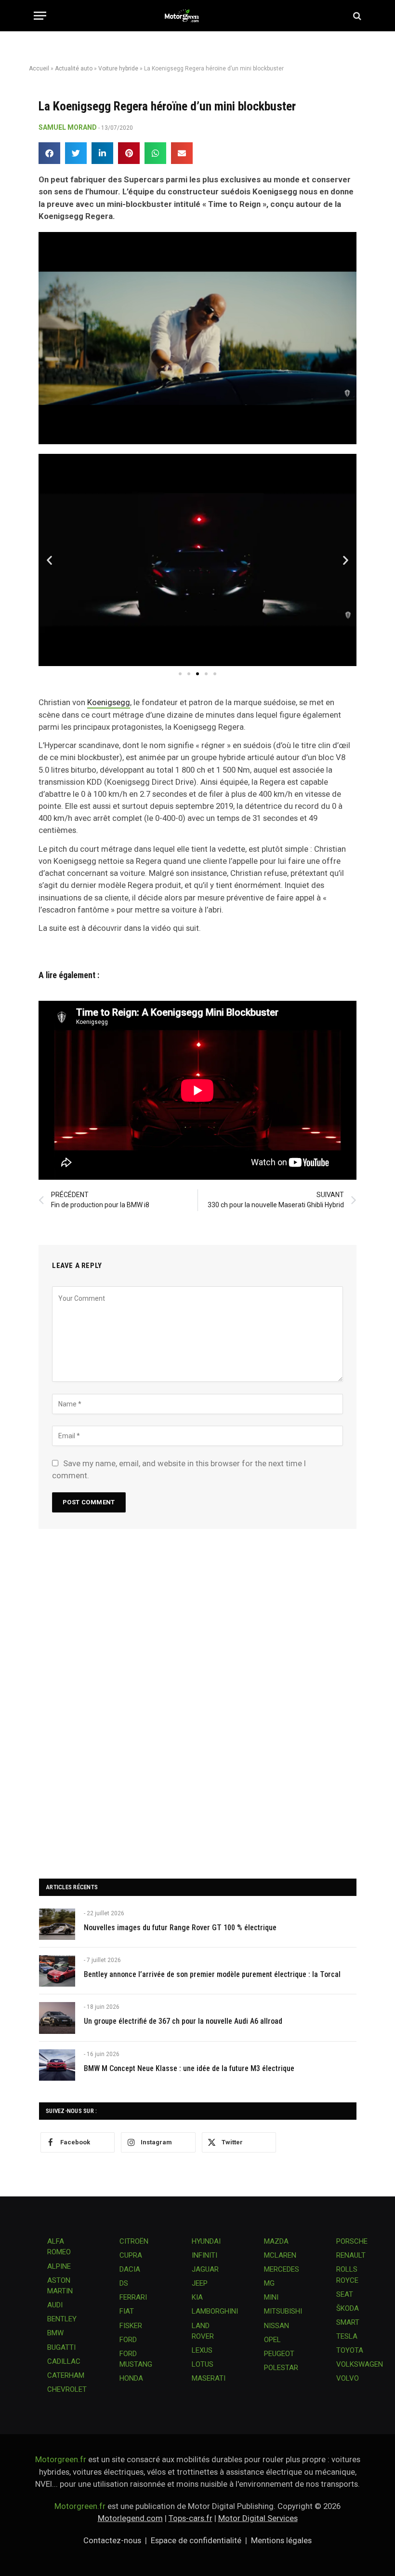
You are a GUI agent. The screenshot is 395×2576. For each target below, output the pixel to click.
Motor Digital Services (258, 2518)
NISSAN (276, 2326)
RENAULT (351, 2255)
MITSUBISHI (283, 2311)
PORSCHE (352, 2241)
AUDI (55, 2305)
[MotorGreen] (198, 16)
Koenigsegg (109, 702)
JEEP (200, 2283)
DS (124, 2283)
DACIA (130, 2269)
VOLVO (348, 2378)
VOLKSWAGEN (360, 2364)
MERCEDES (282, 2269)
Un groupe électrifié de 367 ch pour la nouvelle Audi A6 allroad (183, 2021)
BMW (55, 2333)
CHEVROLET (67, 2389)
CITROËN (134, 2241)
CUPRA (131, 2255)
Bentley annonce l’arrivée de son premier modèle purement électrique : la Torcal (212, 1974)
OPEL (272, 2340)
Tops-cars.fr (191, 2518)
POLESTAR (281, 2368)
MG (269, 2283)
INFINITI (204, 2255)
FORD (128, 2340)
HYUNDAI (206, 2241)
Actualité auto (74, 68)
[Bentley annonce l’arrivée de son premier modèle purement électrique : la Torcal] (57, 1971)
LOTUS (203, 2364)
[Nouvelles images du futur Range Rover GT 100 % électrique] (57, 1924)
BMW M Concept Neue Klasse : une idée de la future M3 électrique (189, 2068)
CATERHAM (66, 2375)
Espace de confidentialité (196, 2540)
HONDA (131, 2378)
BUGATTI (61, 2347)
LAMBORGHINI (215, 2311)
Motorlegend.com (130, 2518)
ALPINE (59, 2266)
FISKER (131, 2326)
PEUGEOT (279, 2354)
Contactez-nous (112, 2540)
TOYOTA (350, 2350)
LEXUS (202, 2350)
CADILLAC (64, 2361)
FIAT (127, 2311)
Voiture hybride (118, 68)
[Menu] (40, 16)
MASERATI (209, 2378)
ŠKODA (348, 2308)
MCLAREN (280, 2255)
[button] (49, 153)
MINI (271, 2297)
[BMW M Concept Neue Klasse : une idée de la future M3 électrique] (57, 2065)
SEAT (345, 2294)
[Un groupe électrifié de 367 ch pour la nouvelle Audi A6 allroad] (57, 2018)
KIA (197, 2297)
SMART (348, 2322)
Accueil (39, 68)
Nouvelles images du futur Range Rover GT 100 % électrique (180, 1928)
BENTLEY (62, 2319)
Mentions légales (281, 2540)
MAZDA (276, 2241)
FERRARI (133, 2297)
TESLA (347, 2336)
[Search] (356, 16)
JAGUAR (205, 2269)
